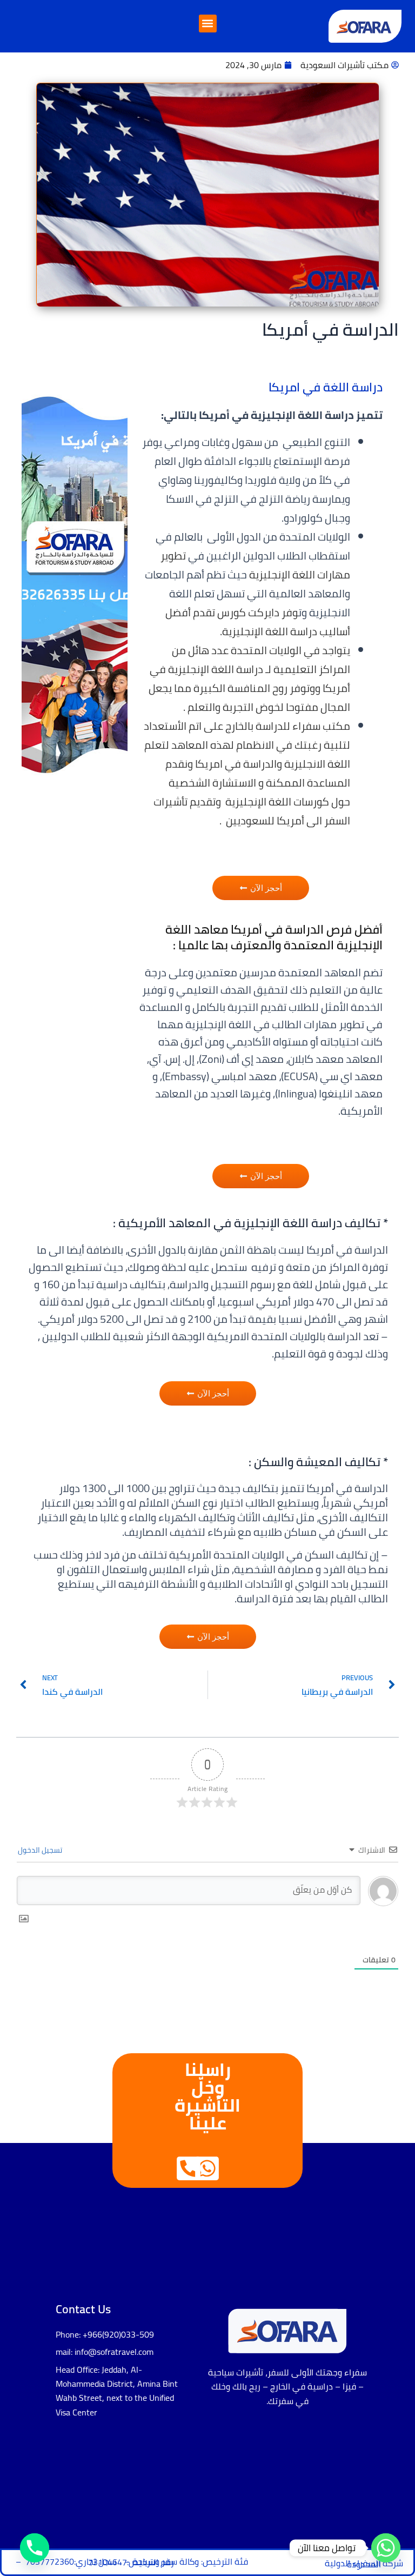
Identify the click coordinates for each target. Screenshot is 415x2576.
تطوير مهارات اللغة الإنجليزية (255, 565)
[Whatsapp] (386, 2548)
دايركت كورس (248, 612)
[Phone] (35, 2548)
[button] (208, 24)
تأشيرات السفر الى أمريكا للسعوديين (252, 811)
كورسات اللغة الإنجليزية (278, 801)
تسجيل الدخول (41, 1850)
